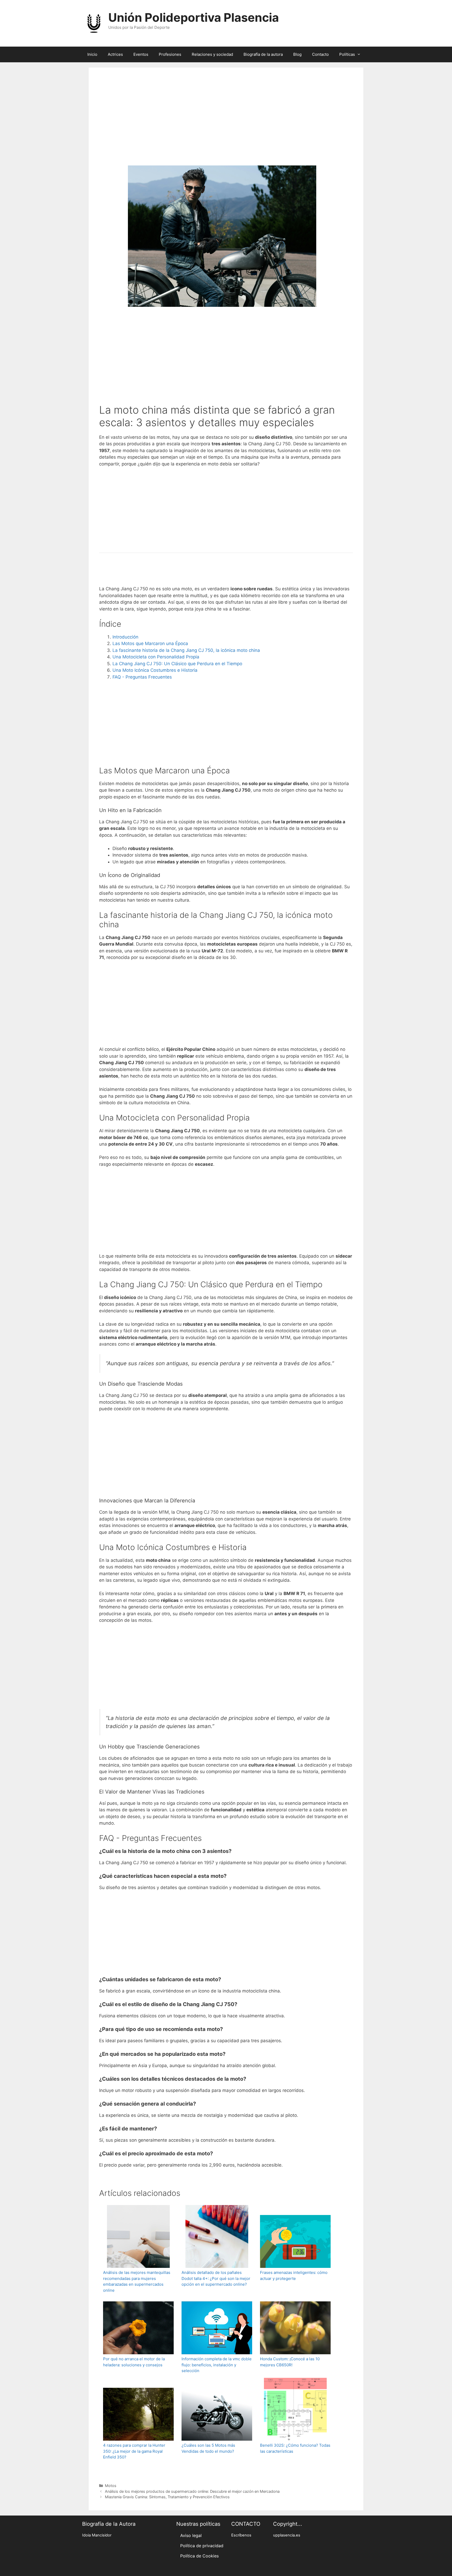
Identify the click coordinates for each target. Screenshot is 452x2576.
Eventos (141, 54)
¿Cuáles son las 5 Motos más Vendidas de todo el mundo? (208, 2448)
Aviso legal (191, 2535)
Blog (297, 54)
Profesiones (170, 54)
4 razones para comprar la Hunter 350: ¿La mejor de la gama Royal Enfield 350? (134, 2451)
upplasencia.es (287, 2535)
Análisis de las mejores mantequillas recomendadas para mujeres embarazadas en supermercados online (137, 2281)
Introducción (125, 637)
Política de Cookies (199, 2556)
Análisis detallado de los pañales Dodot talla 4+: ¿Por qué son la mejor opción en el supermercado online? (216, 2278)
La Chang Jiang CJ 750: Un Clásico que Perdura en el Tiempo (177, 664)
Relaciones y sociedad (212, 54)
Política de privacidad (202, 2546)
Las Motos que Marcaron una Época (150, 643)
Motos (111, 2486)
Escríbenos (241, 2535)
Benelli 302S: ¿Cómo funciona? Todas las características (295, 2448)
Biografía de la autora (263, 54)
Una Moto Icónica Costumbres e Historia (155, 670)
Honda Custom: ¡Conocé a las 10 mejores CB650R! (290, 2362)
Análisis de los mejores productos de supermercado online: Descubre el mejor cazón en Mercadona (192, 2491)
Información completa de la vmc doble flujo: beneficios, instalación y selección (217, 2365)
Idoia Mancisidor (97, 2535)
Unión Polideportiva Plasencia (194, 17)
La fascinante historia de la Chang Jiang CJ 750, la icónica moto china (186, 650)
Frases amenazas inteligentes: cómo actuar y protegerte (294, 2275)
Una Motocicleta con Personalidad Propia (156, 657)
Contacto (320, 54)
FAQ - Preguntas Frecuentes (142, 677)
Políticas (347, 54)
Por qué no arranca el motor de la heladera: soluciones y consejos (134, 2362)
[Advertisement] (226, 124)
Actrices (115, 54)
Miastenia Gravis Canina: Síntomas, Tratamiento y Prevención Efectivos (167, 2497)
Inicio (92, 54)
